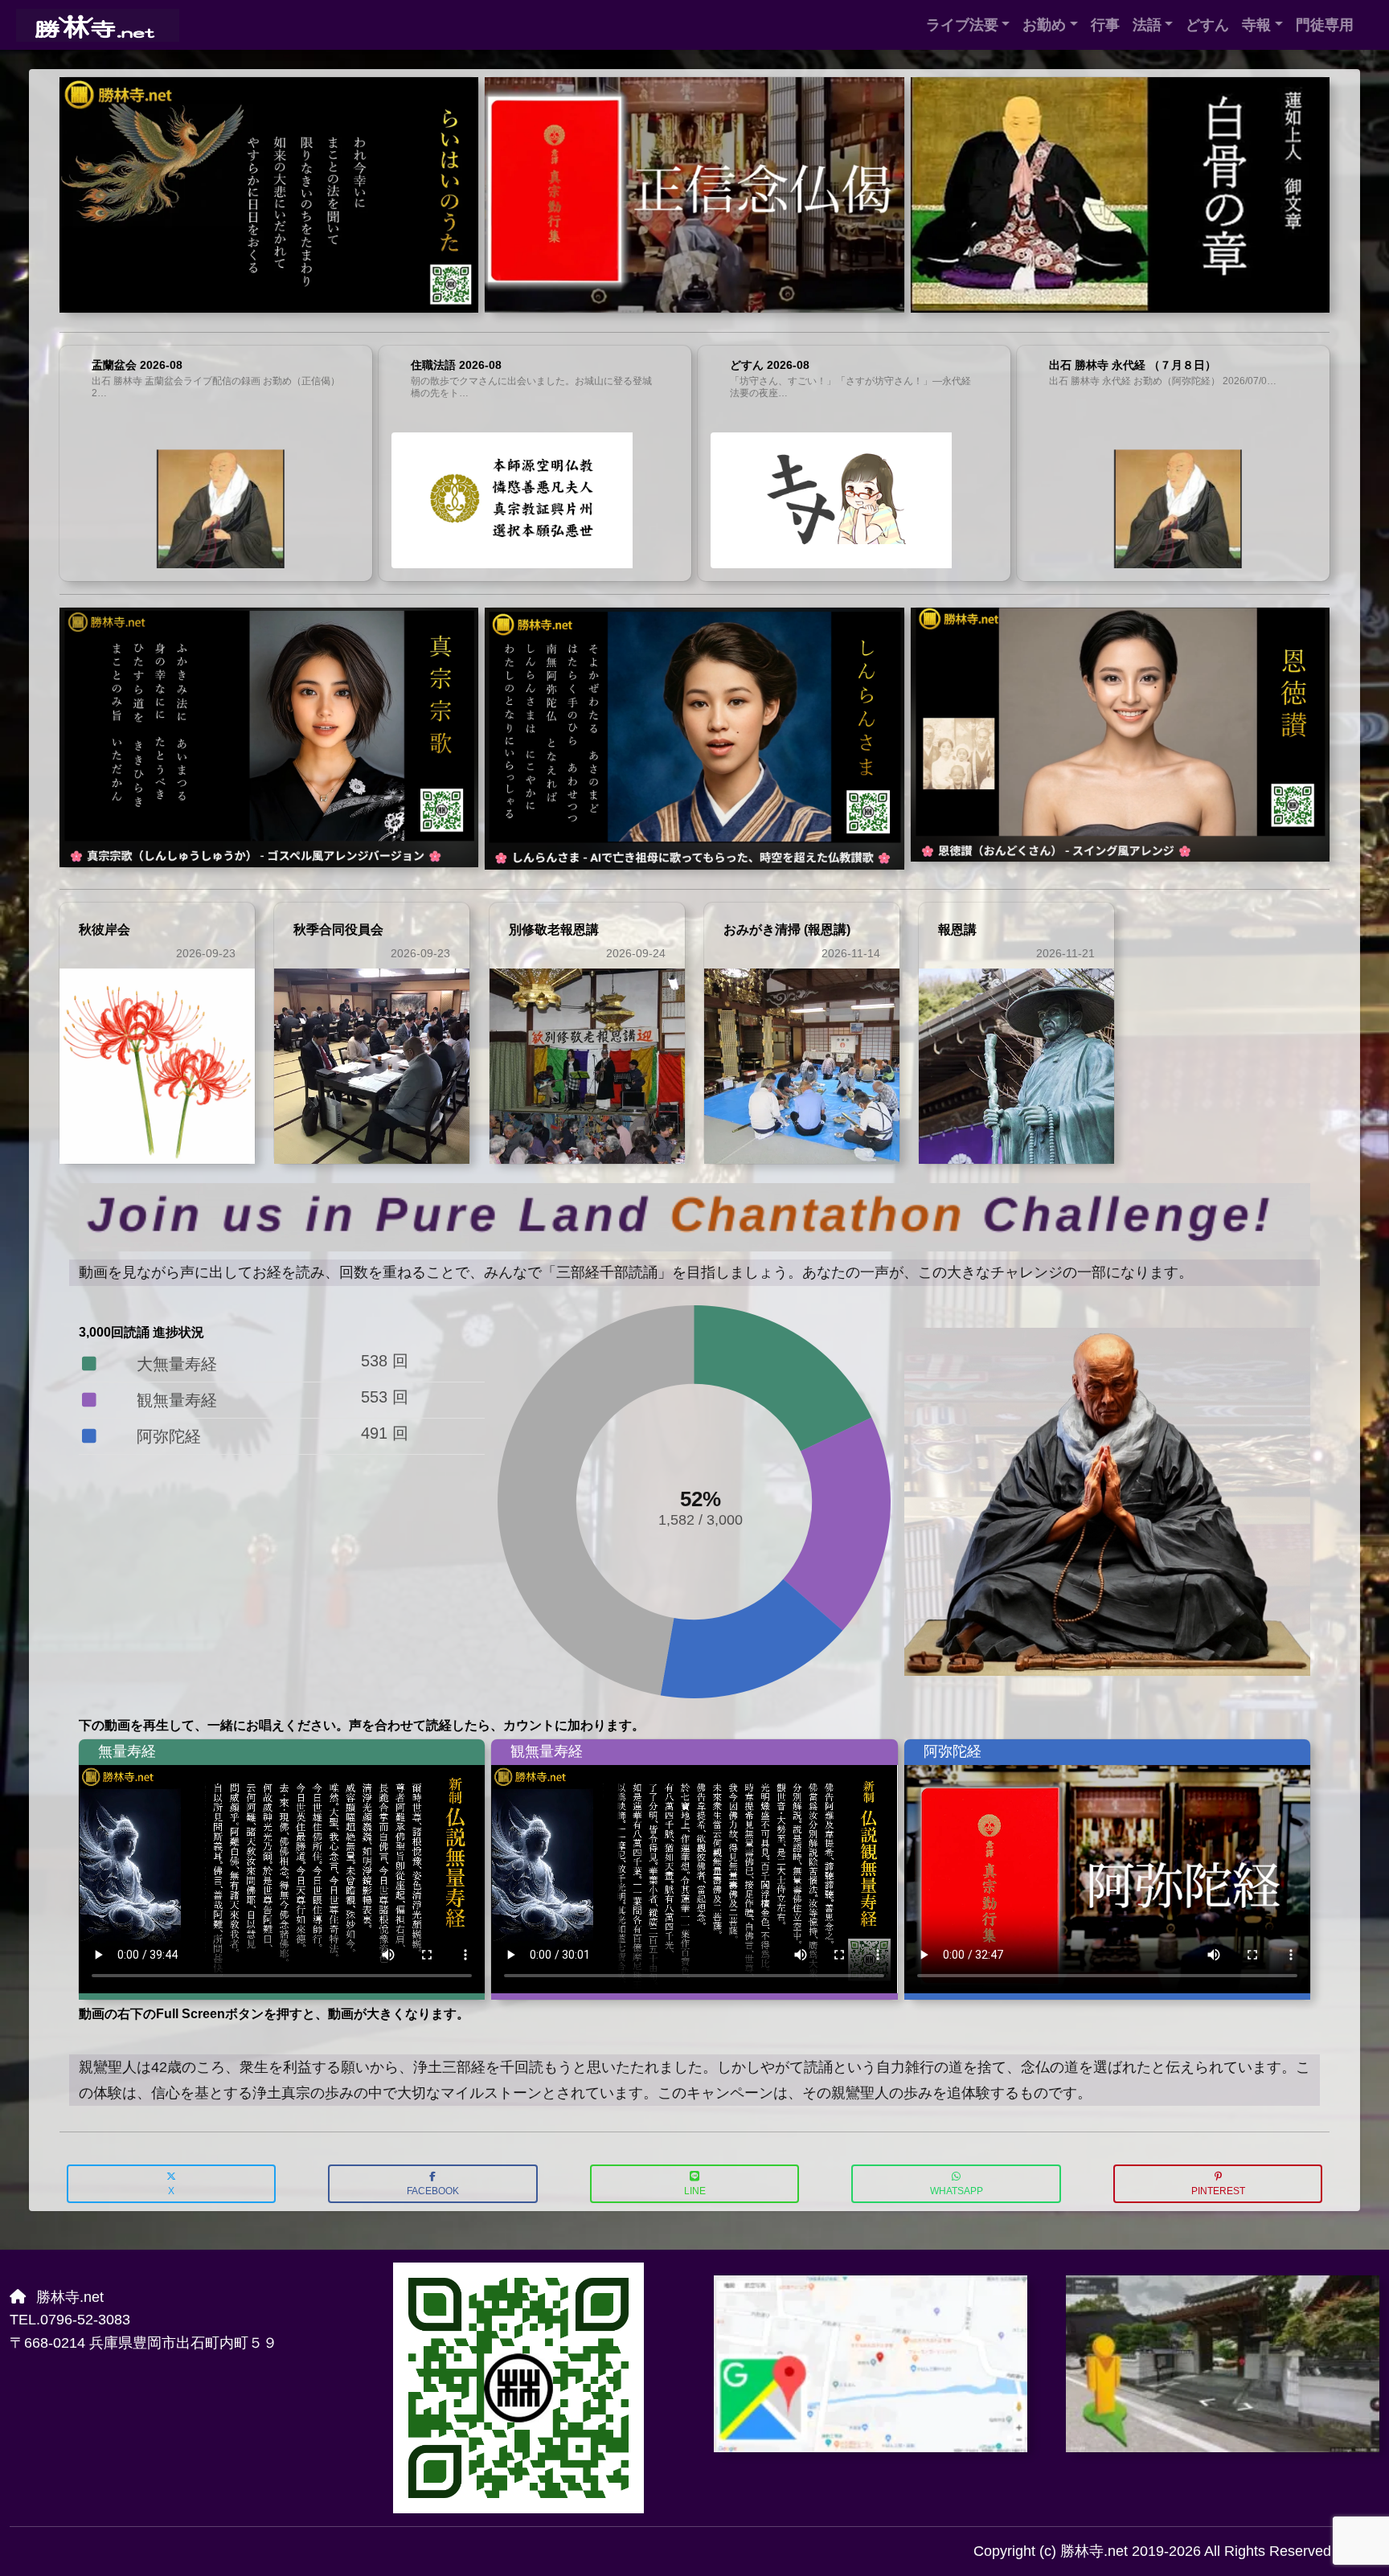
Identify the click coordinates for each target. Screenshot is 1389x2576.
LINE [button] (695, 2191)
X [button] (171, 2191)
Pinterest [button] (1218, 2191)
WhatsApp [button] (957, 2191)
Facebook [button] (433, 2191)
